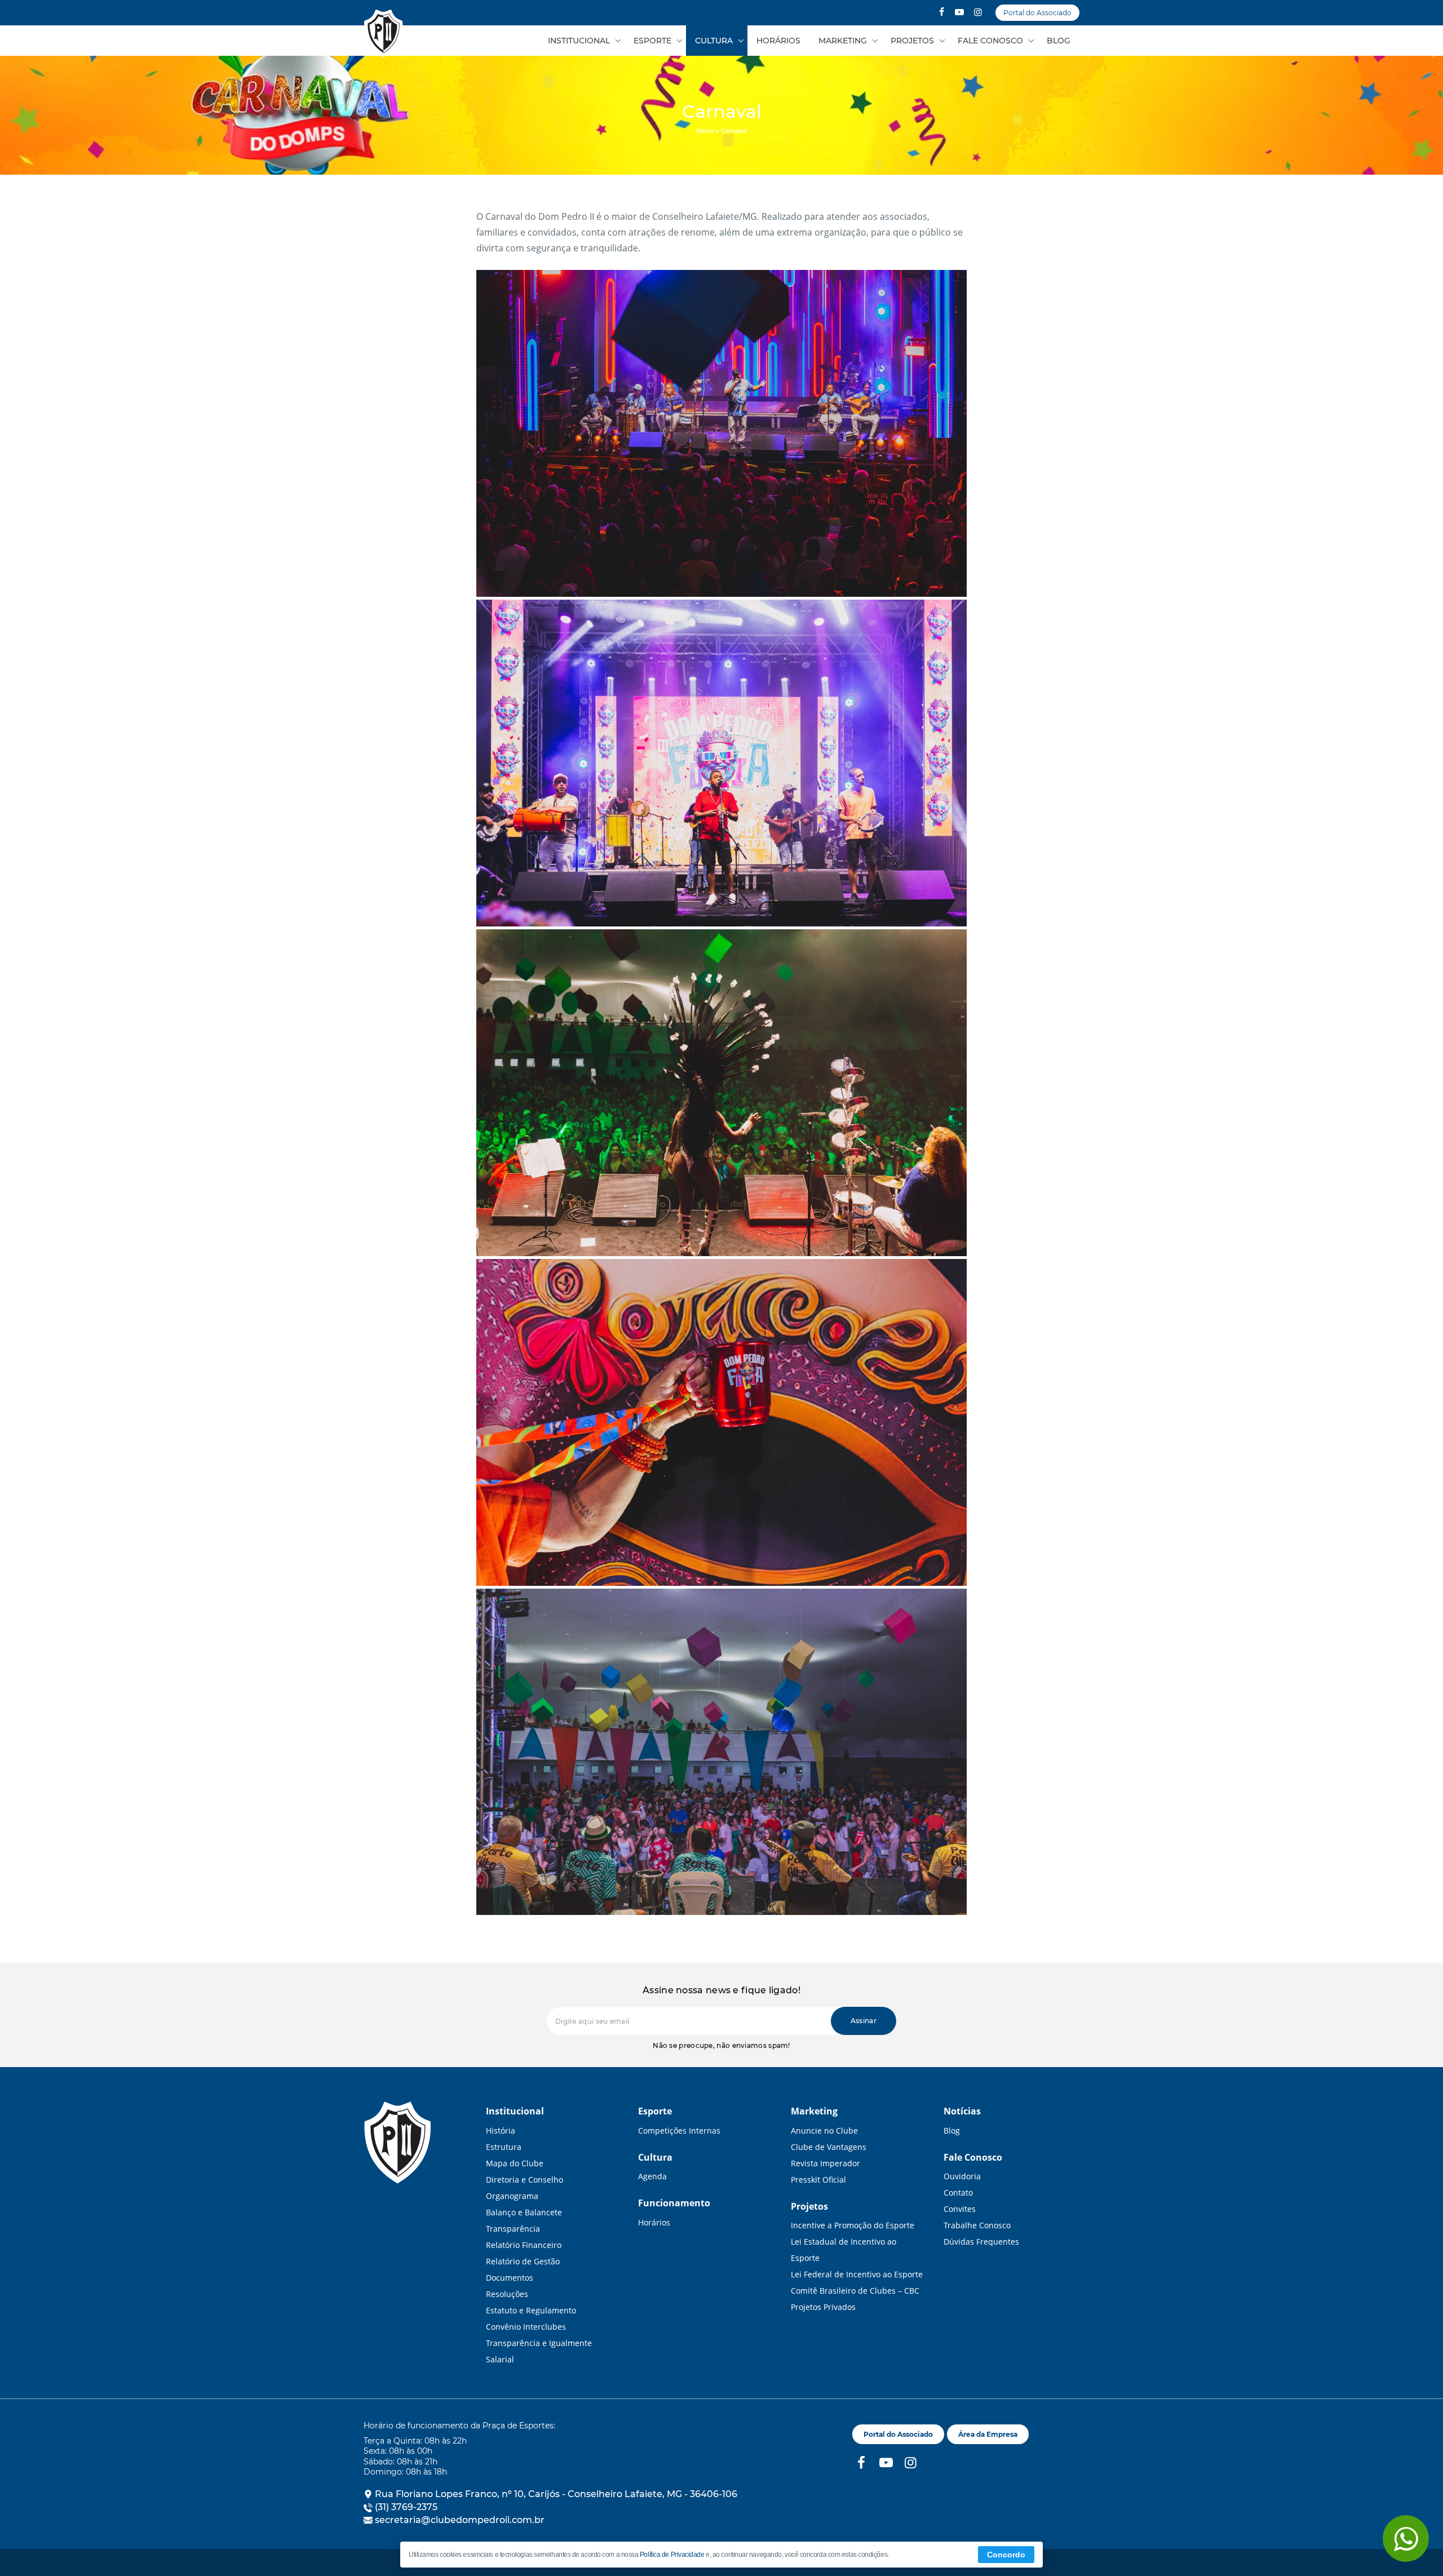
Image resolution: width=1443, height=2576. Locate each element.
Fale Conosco (990, 41)
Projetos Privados (823, 2307)
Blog (1059, 41)
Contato (958, 2193)
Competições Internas (679, 2131)
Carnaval (383, 34)
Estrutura (504, 2147)
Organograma (512, 2196)
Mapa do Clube (515, 2163)
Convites (960, 2209)
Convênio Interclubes (526, 2327)
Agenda (652, 2176)
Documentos (510, 2278)
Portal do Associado (1037, 13)
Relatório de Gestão (523, 2261)
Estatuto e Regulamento (531, 2310)
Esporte (652, 41)
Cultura (714, 41)
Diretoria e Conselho (524, 2180)
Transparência (513, 2229)
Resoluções (507, 2294)
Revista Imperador (825, 2163)
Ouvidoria (962, 2176)
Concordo (1006, 2555)
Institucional (579, 41)
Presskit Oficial (818, 2180)
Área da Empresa (988, 2434)
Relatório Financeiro (524, 2245)
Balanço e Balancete (524, 2212)
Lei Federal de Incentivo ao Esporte (857, 2274)
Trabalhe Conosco (977, 2225)
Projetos (912, 41)
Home (705, 130)
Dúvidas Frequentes (981, 2242)
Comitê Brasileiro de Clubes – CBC (855, 2291)
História (501, 2131)
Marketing (843, 41)
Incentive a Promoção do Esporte (853, 2225)
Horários (778, 41)
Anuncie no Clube (824, 2131)
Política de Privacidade (672, 2555)
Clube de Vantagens (829, 2147)
